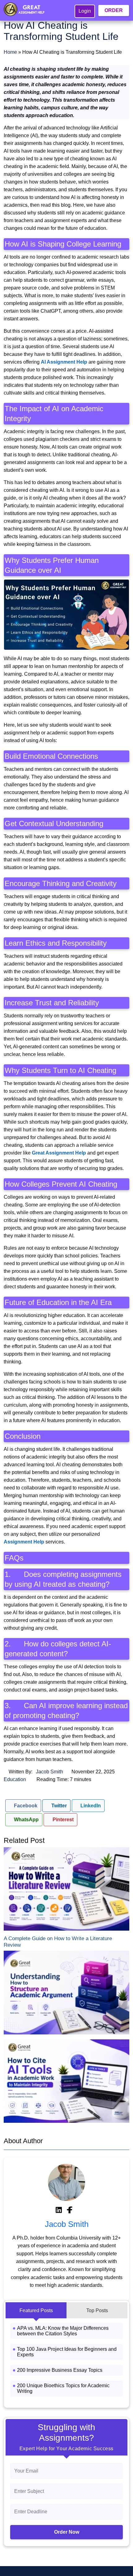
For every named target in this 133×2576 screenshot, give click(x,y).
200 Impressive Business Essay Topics (60, 2370)
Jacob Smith (49, 1772)
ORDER (114, 10)
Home (10, 52)
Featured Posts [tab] (36, 2310)
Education (15, 1779)
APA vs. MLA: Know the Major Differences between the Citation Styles (63, 2331)
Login (85, 11)
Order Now (67, 2532)
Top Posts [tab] (97, 2310)
